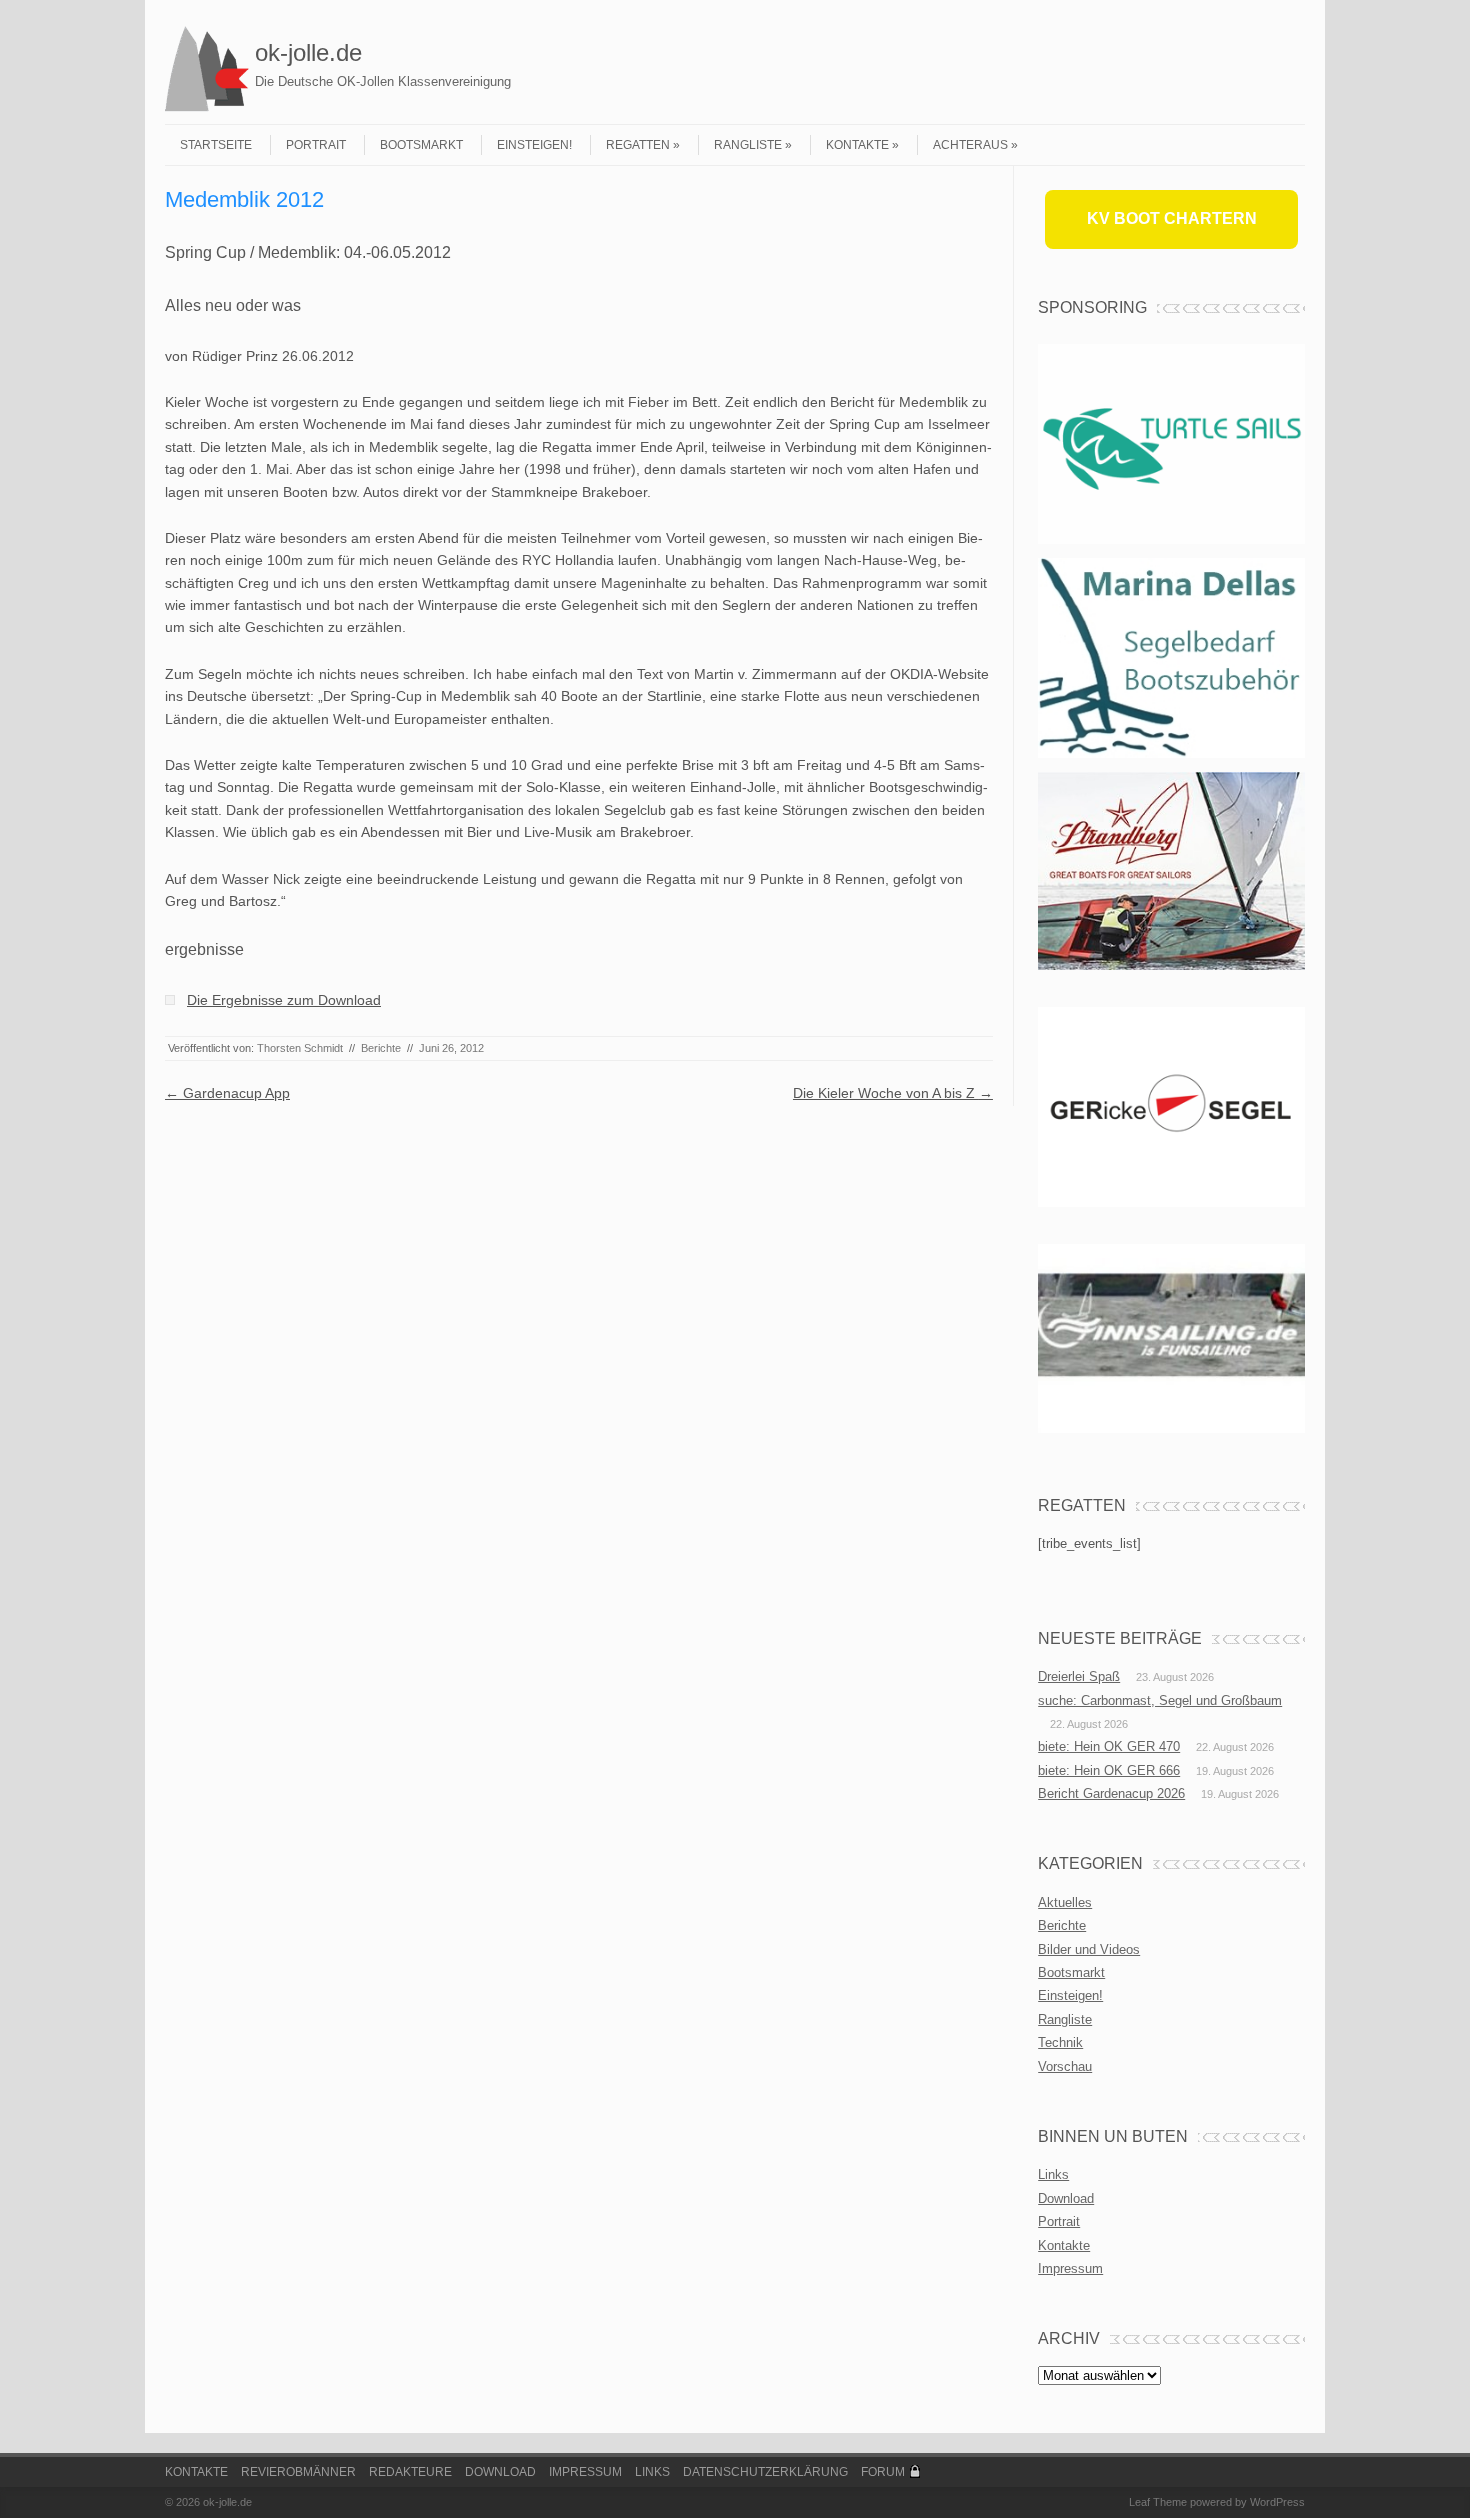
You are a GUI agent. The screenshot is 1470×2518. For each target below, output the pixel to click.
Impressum (1070, 2268)
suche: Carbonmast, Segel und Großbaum (1160, 1700)
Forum (883, 2472)
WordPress (1277, 2502)
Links (1053, 2174)
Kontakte (857, 145)
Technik (1060, 2042)
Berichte (381, 1048)
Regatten (638, 145)
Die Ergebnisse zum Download (284, 1000)
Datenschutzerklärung (765, 2472)
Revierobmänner (298, 2472)
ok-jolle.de (308, 52)
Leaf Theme (1158, 2502)
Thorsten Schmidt (300, 1048)
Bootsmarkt (421, 145)
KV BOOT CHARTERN (1172, 218)
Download (1066, 2198)
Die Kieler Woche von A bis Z (893, 1093)
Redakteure (410, 2472)
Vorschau (1065, 2066)
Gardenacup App (227, 1093)
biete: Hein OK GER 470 (1109, 1746)
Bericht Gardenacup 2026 (1111, 1793)
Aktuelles (1065, 1902)
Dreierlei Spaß (1079, 1676)
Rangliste (748, 145)
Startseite (216, 145)
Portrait (316, 145)
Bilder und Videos (1089, 1949)
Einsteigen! (534, 145)
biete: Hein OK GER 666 (1109, 1770)
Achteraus (970, 145)
